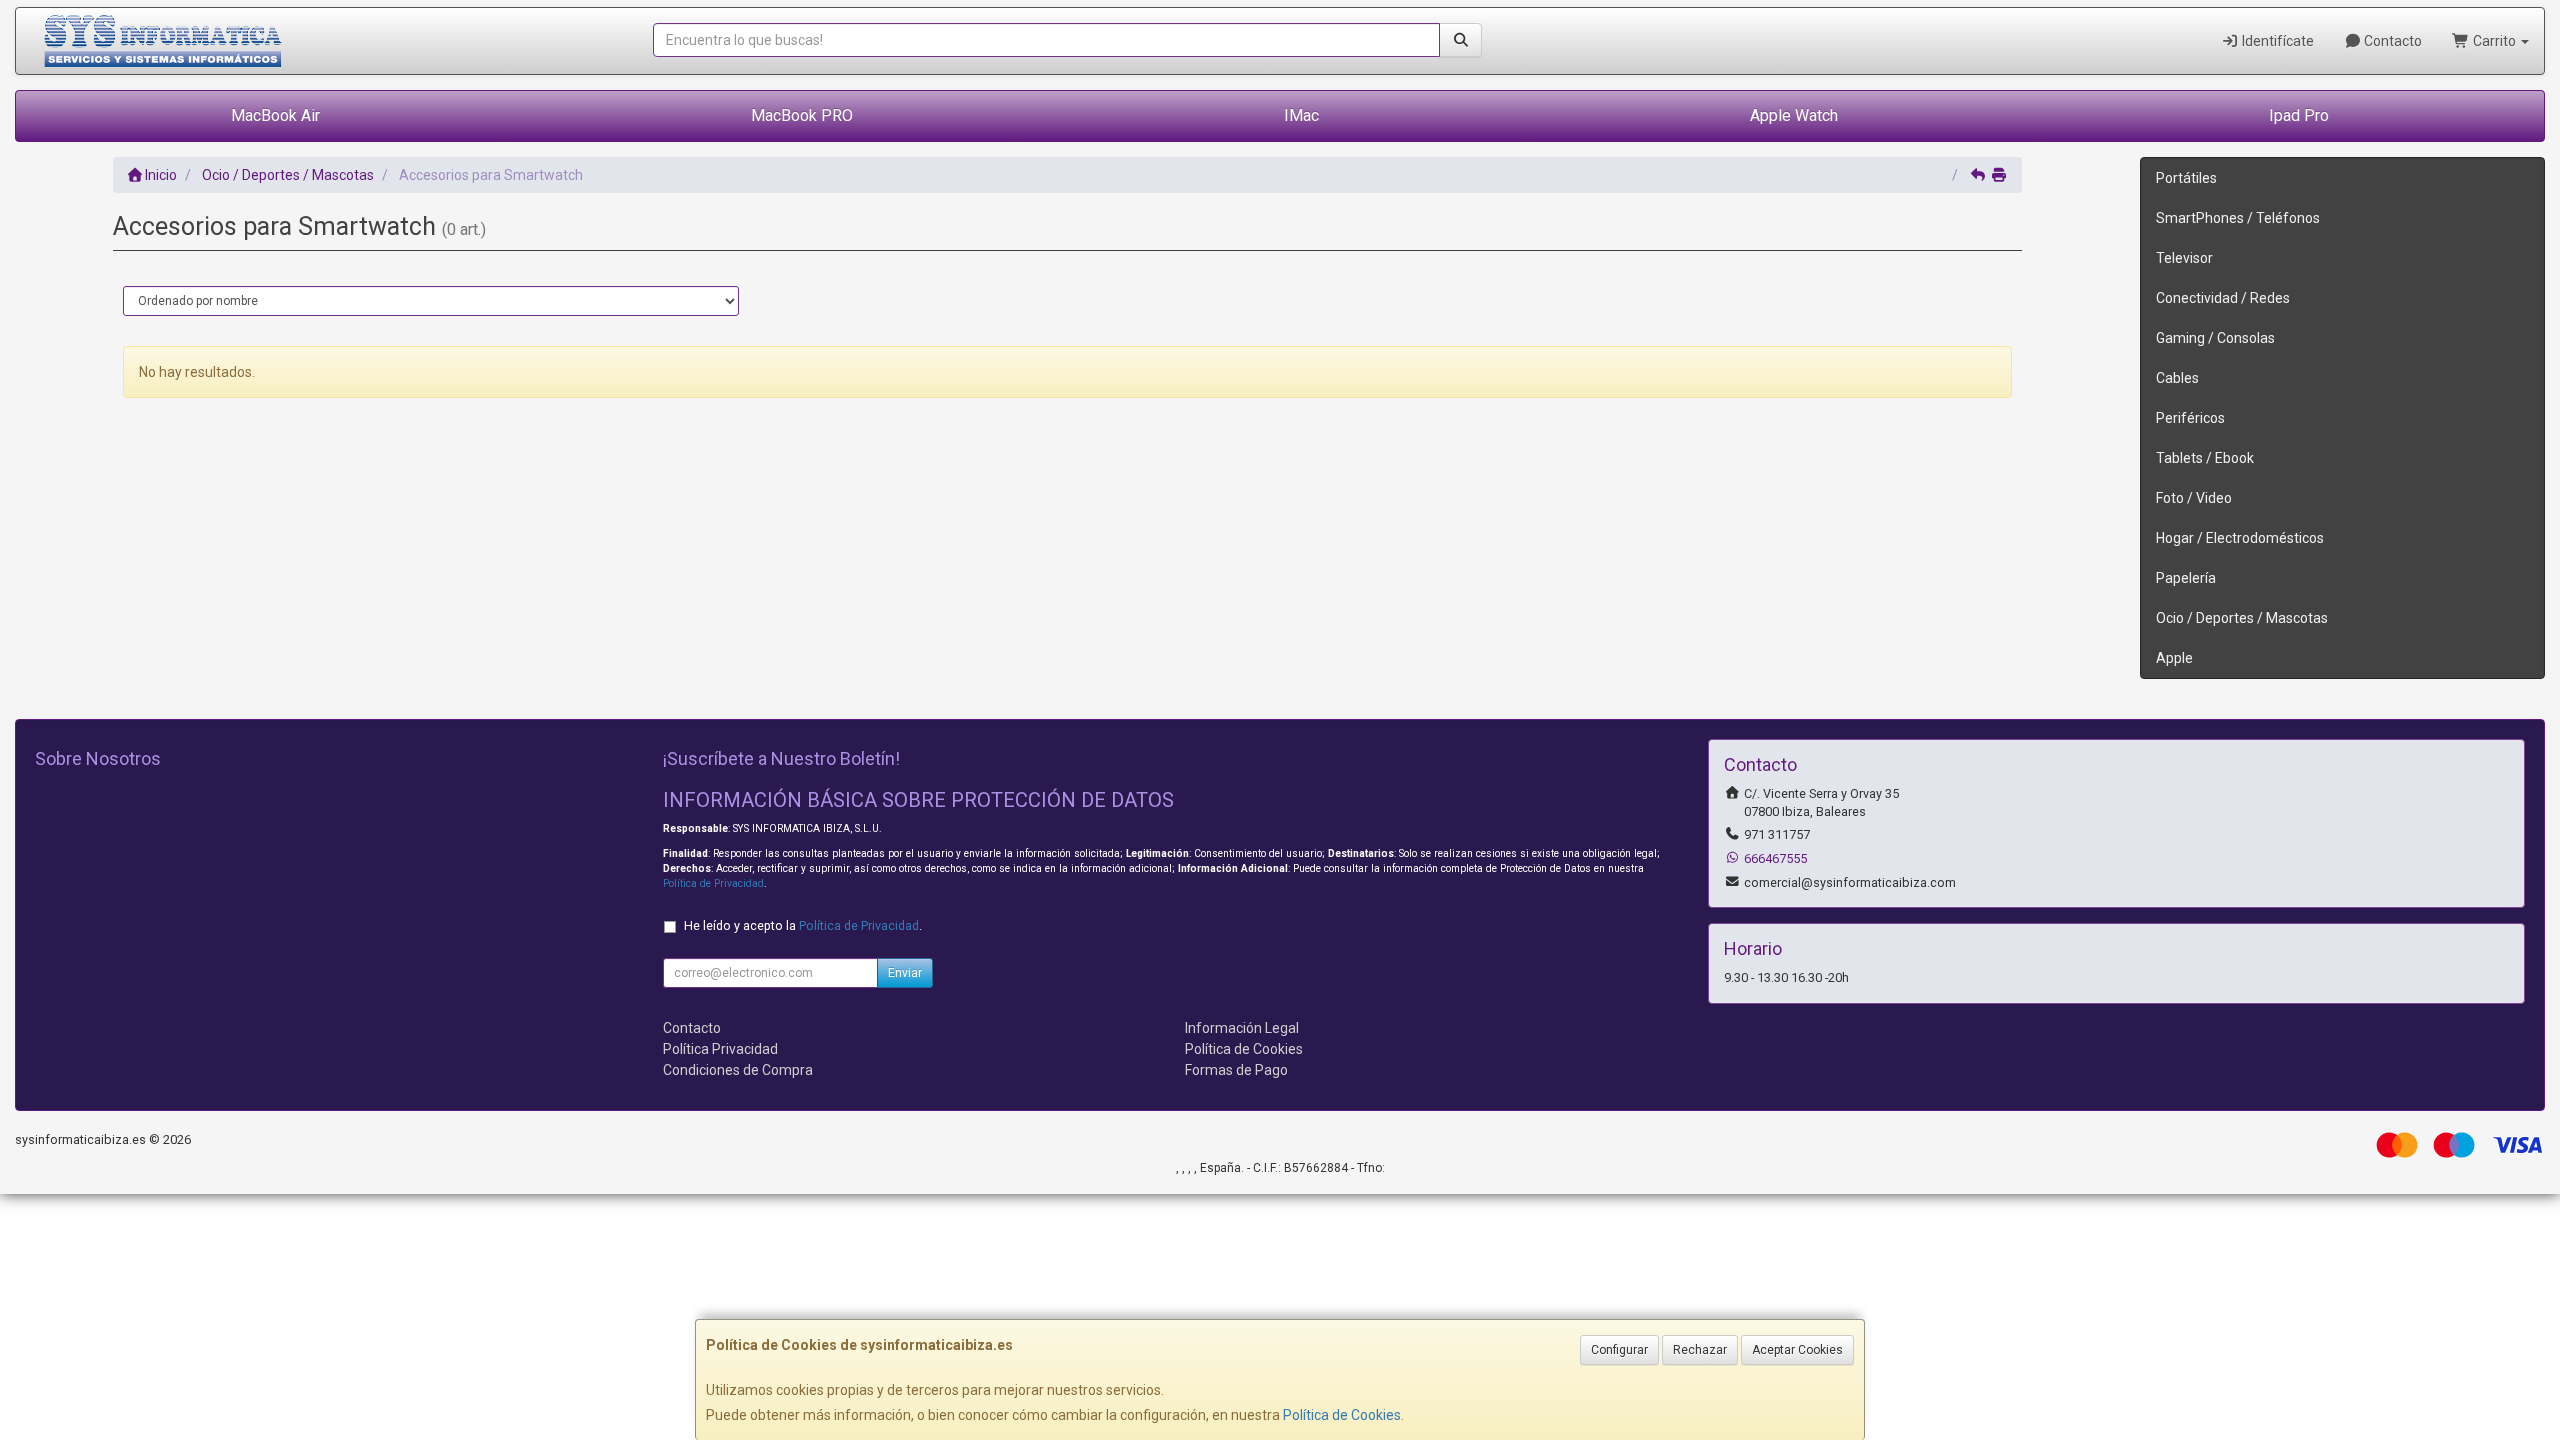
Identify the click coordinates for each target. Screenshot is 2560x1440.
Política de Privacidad (713, 883)
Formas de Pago (1236, 1070)
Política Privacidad (720, 1049)
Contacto (2391, 41)
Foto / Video (2194, 498)
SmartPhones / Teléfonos (2238, 218)
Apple (2174, 658)
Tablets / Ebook (2205, 458)
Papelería (2186, 578)
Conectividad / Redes (2223, 298)
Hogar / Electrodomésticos (2240, 538)
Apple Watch (1794, 115)
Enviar (905, 973)
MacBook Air (275, 115)
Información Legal (1242, 1028)
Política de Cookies (1342, 1415)
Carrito (2494, 41)
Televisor (2184, 258)
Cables (2177, 378)
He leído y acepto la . (803, 925)
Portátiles (2186, 178)
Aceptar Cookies (1797, 1350)
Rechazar (1700, 1350)
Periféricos (2190, 418)
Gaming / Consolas (2215, 338)
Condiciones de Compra (738, 1070)
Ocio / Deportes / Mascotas (2242, 618)
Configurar (1619, 1350)
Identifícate (2276, 41)
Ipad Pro (2299, 115)
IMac (1301, 115)
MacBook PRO (802, 115)
